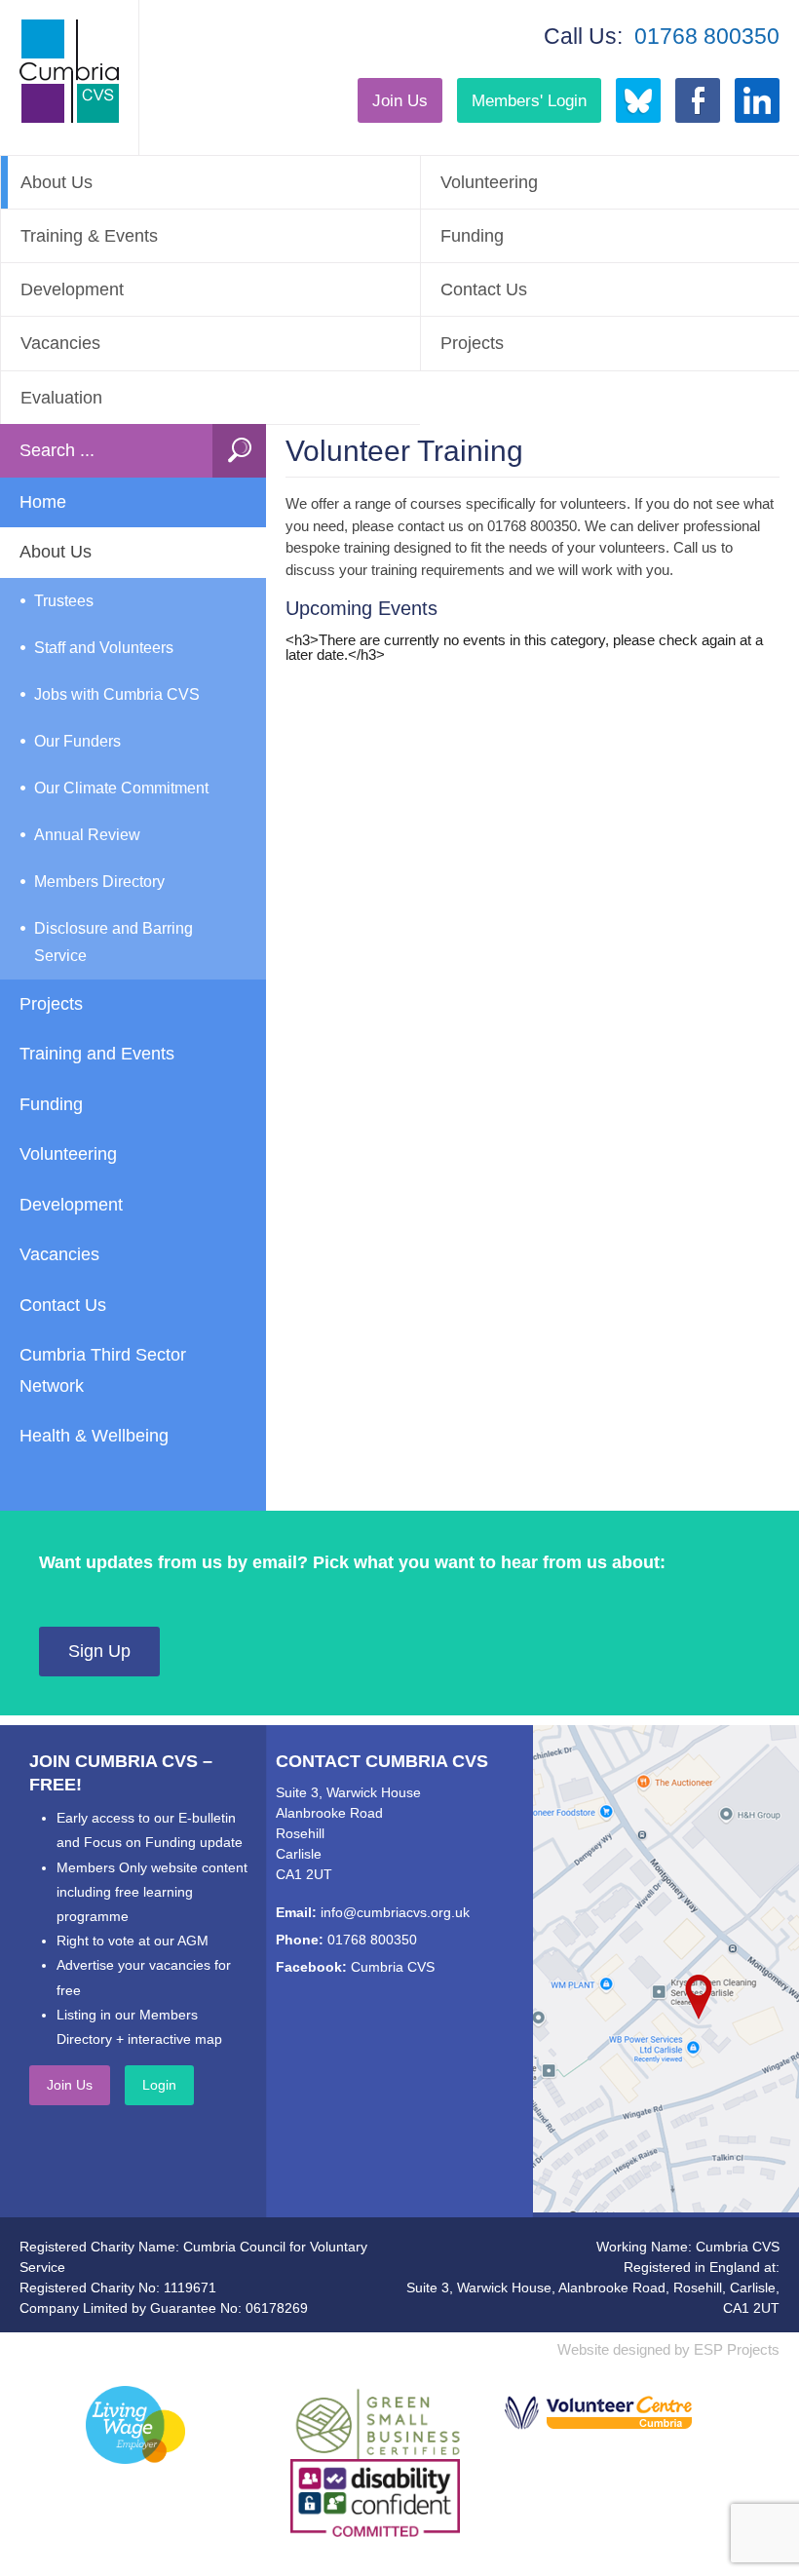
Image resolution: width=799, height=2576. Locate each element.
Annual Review (87, 835)
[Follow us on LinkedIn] (757, 100)
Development (72, 289)
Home (43, 502)
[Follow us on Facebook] (698, 100)
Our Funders (77, 741)
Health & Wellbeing (94, 1436)
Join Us (400, 100)
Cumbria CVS (393, 1967)
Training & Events (89, 236)
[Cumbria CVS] (69, 71)
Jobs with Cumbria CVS (117, 694)
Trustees (64, 601)
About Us (57, 182)
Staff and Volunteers (104, 648)
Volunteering (68, 1154)
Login (159, 2085)
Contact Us (63, 1305)
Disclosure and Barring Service (114, 942)
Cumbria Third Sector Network (103, 1370)
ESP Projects (737, 2349)
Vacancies (60, 343)
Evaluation (61, 398)
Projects (51, 1004)
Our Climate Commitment (121, 788)
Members (529, 100)
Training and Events (97, 1054)
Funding (51, 1104)
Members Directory (99, 882)
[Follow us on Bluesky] (638, 100)
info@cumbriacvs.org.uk (395, 1912)
